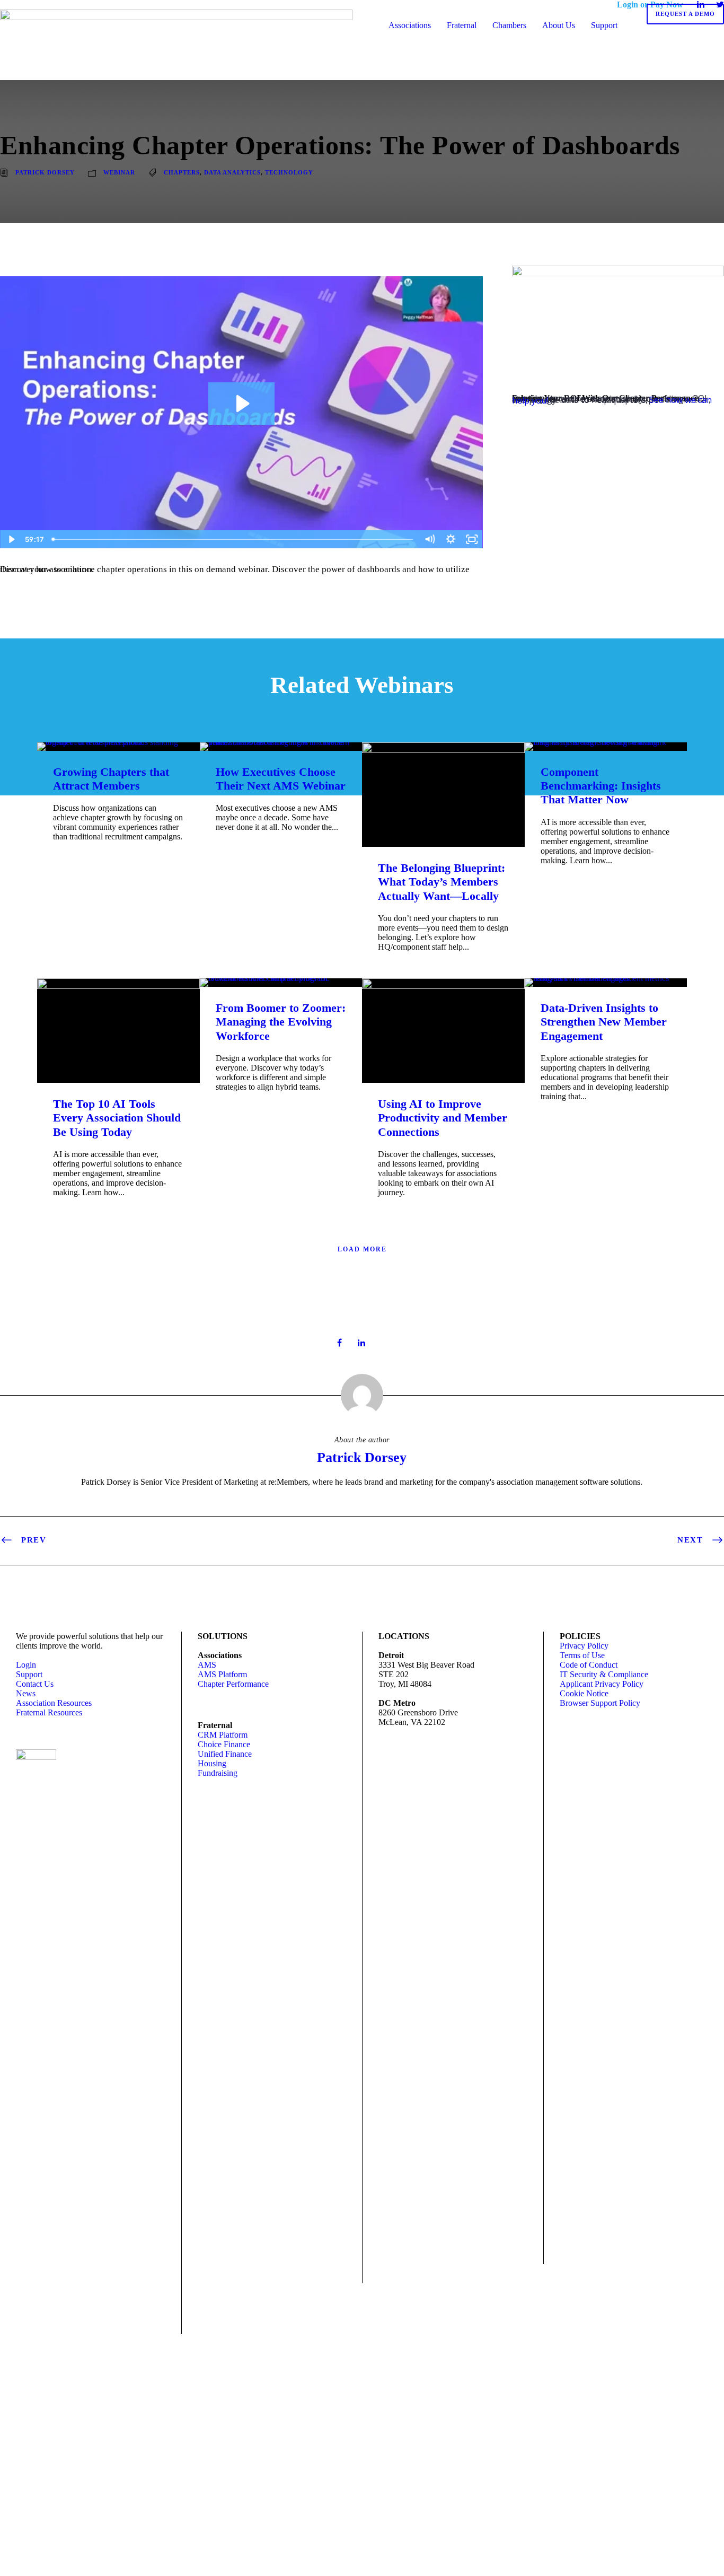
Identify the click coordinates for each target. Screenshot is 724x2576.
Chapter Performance (233, 1684)
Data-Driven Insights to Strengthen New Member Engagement (604, 1022)
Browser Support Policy (600, 1703)
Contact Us (35, 1684)
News (26, 1693)
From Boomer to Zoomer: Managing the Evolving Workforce (281, 1022)
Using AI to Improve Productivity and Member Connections (443, 1118)
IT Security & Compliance (604, 1674)
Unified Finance (225, 1754)
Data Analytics (232, 172)
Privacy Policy (584, 1646)
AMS (207, 1665)
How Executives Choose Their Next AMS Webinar (281, 779)
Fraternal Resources (49, 1712)
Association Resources (54, 1703)
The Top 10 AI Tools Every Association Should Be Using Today (117, 1118)
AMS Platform (222, 1674)
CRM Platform (223, 1735)
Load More (362, 1249)
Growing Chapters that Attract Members (111, 779)
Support (29, 1674)
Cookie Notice (584, 1693)
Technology (289, 172)
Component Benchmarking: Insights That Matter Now (601, 786)
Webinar (119, 172)
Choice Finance (224, 1744)
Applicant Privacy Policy (602, 1684)
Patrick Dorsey (45, 172)
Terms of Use (582, 1655)
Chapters (182, 172)
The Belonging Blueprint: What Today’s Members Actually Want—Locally (442, 882)
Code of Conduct (589, 1665)
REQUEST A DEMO (685, 14)
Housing (212, 1763)
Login (26, 1665)
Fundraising (218, 1773)
